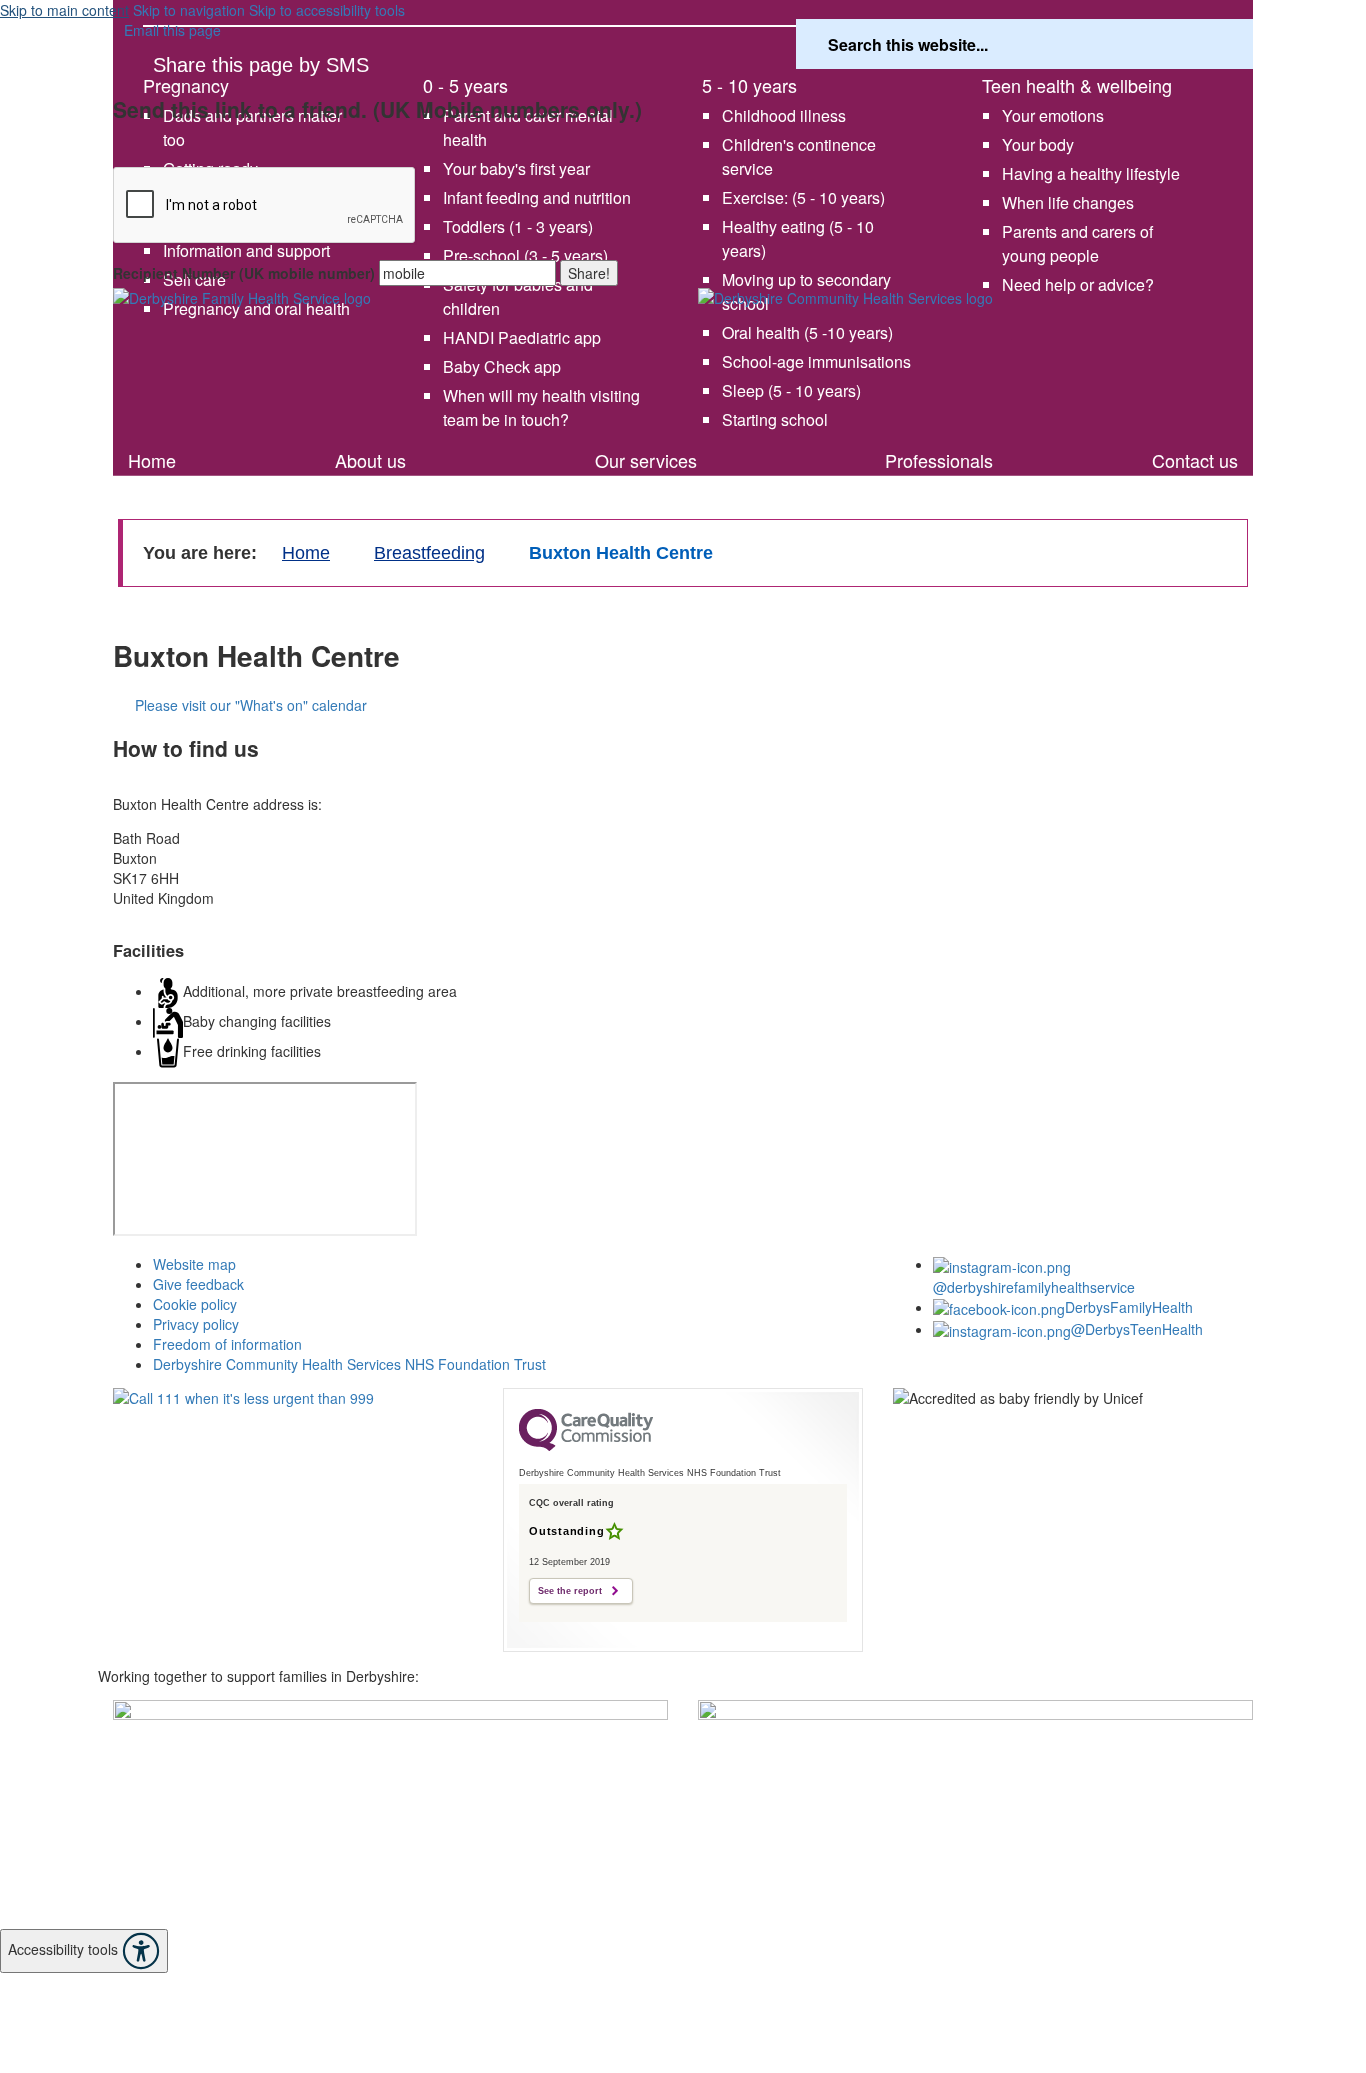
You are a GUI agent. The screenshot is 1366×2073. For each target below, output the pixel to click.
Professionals (939, 460)
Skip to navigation (189, 10)
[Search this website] (1220, 44)
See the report (570, 1591)
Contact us (1195, 460)
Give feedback (198, 1284)
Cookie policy (195, 1304)
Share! (589, 273)
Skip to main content (64, 10)
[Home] (390, 347)
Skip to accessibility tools (327, 10)
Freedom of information (227, 1344)
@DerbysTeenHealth (1137, 1329)
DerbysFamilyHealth (1129, 1307)
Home (152, 460)
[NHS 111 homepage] (293, 1444)
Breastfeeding (429, 553)
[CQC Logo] (586, 1446)
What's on (198, 433)
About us (370, 460)
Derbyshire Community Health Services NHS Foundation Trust (349, 1364)
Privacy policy (196, 1324)
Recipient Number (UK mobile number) (244, 273)
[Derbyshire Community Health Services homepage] (975, 360)
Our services (646, 460)
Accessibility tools (65, 1948)
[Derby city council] (975, 1779)
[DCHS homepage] (390, 1814)
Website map (194, 1264)
